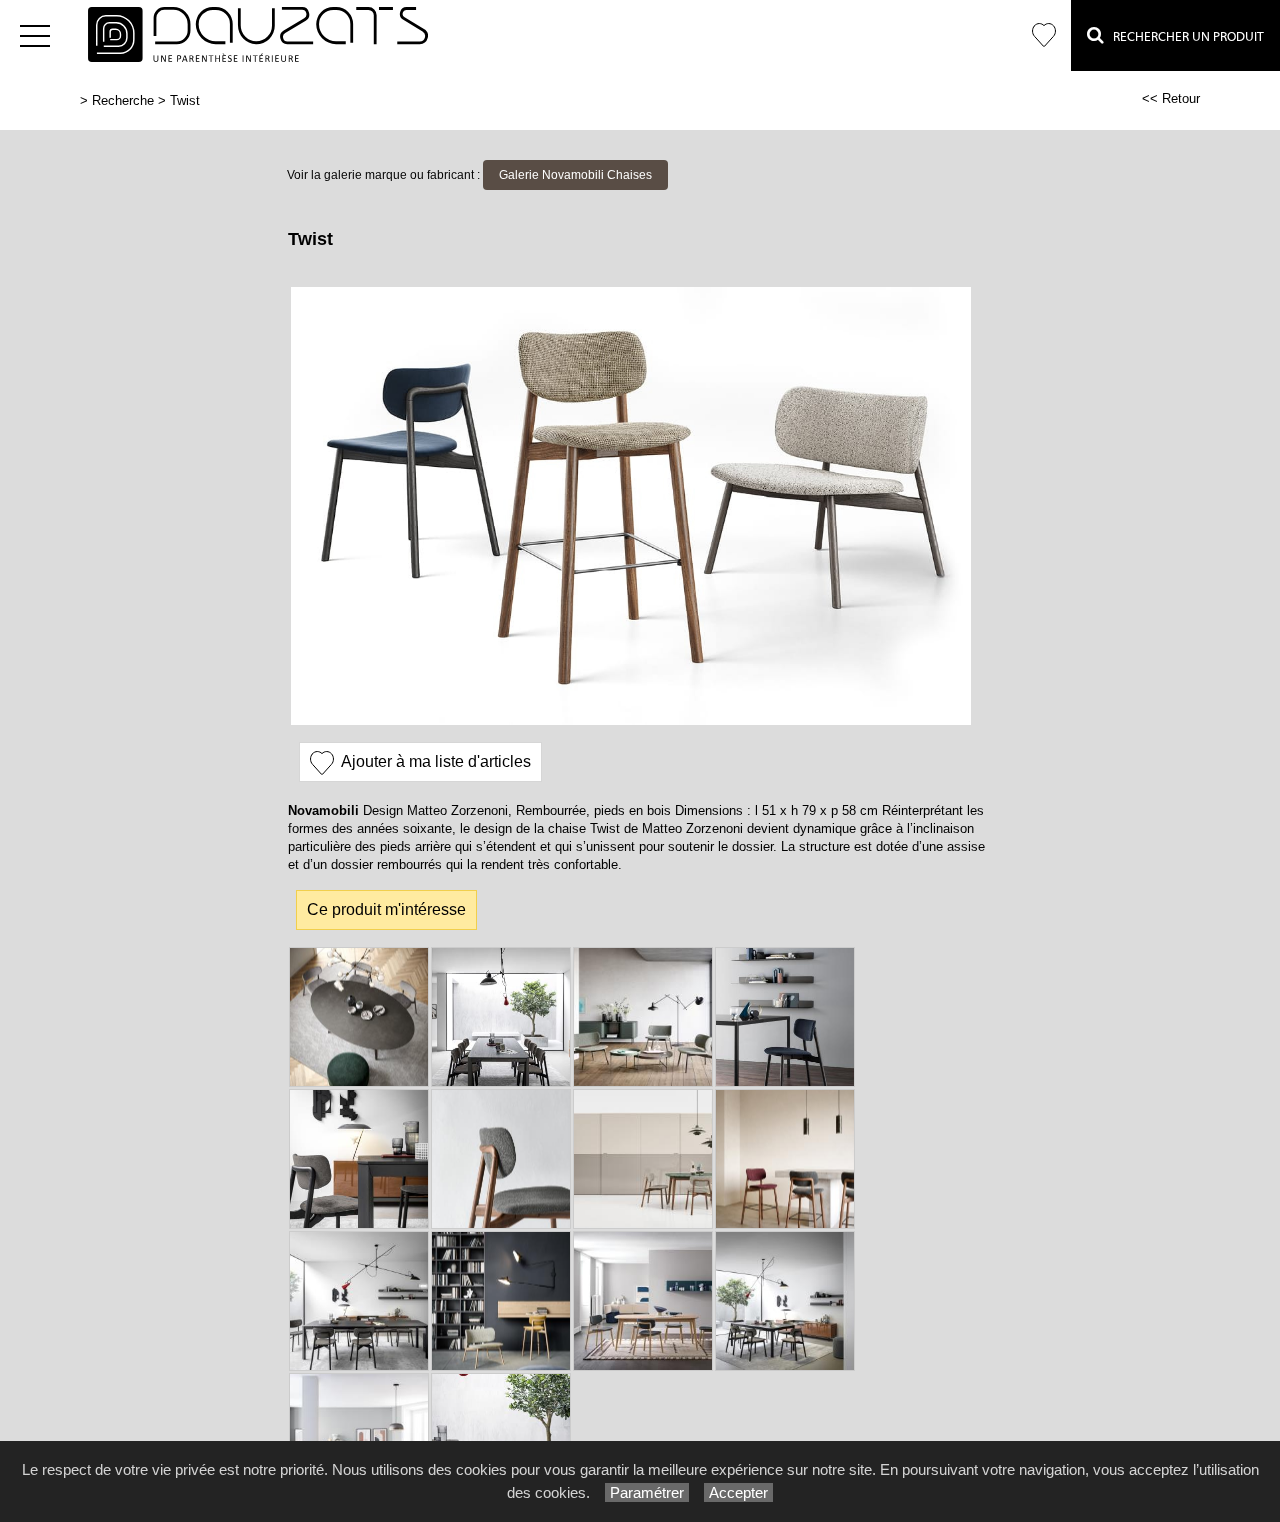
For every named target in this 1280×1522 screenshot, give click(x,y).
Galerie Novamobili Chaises (575, 175)
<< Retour (1171, 98)
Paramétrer (647, 1492)
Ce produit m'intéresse (386, 909)
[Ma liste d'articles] (1044, 35)
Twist (185, 100)
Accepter (738, 1492)
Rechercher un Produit (1184, 36)
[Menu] (35, 35)
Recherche (123, 100)
